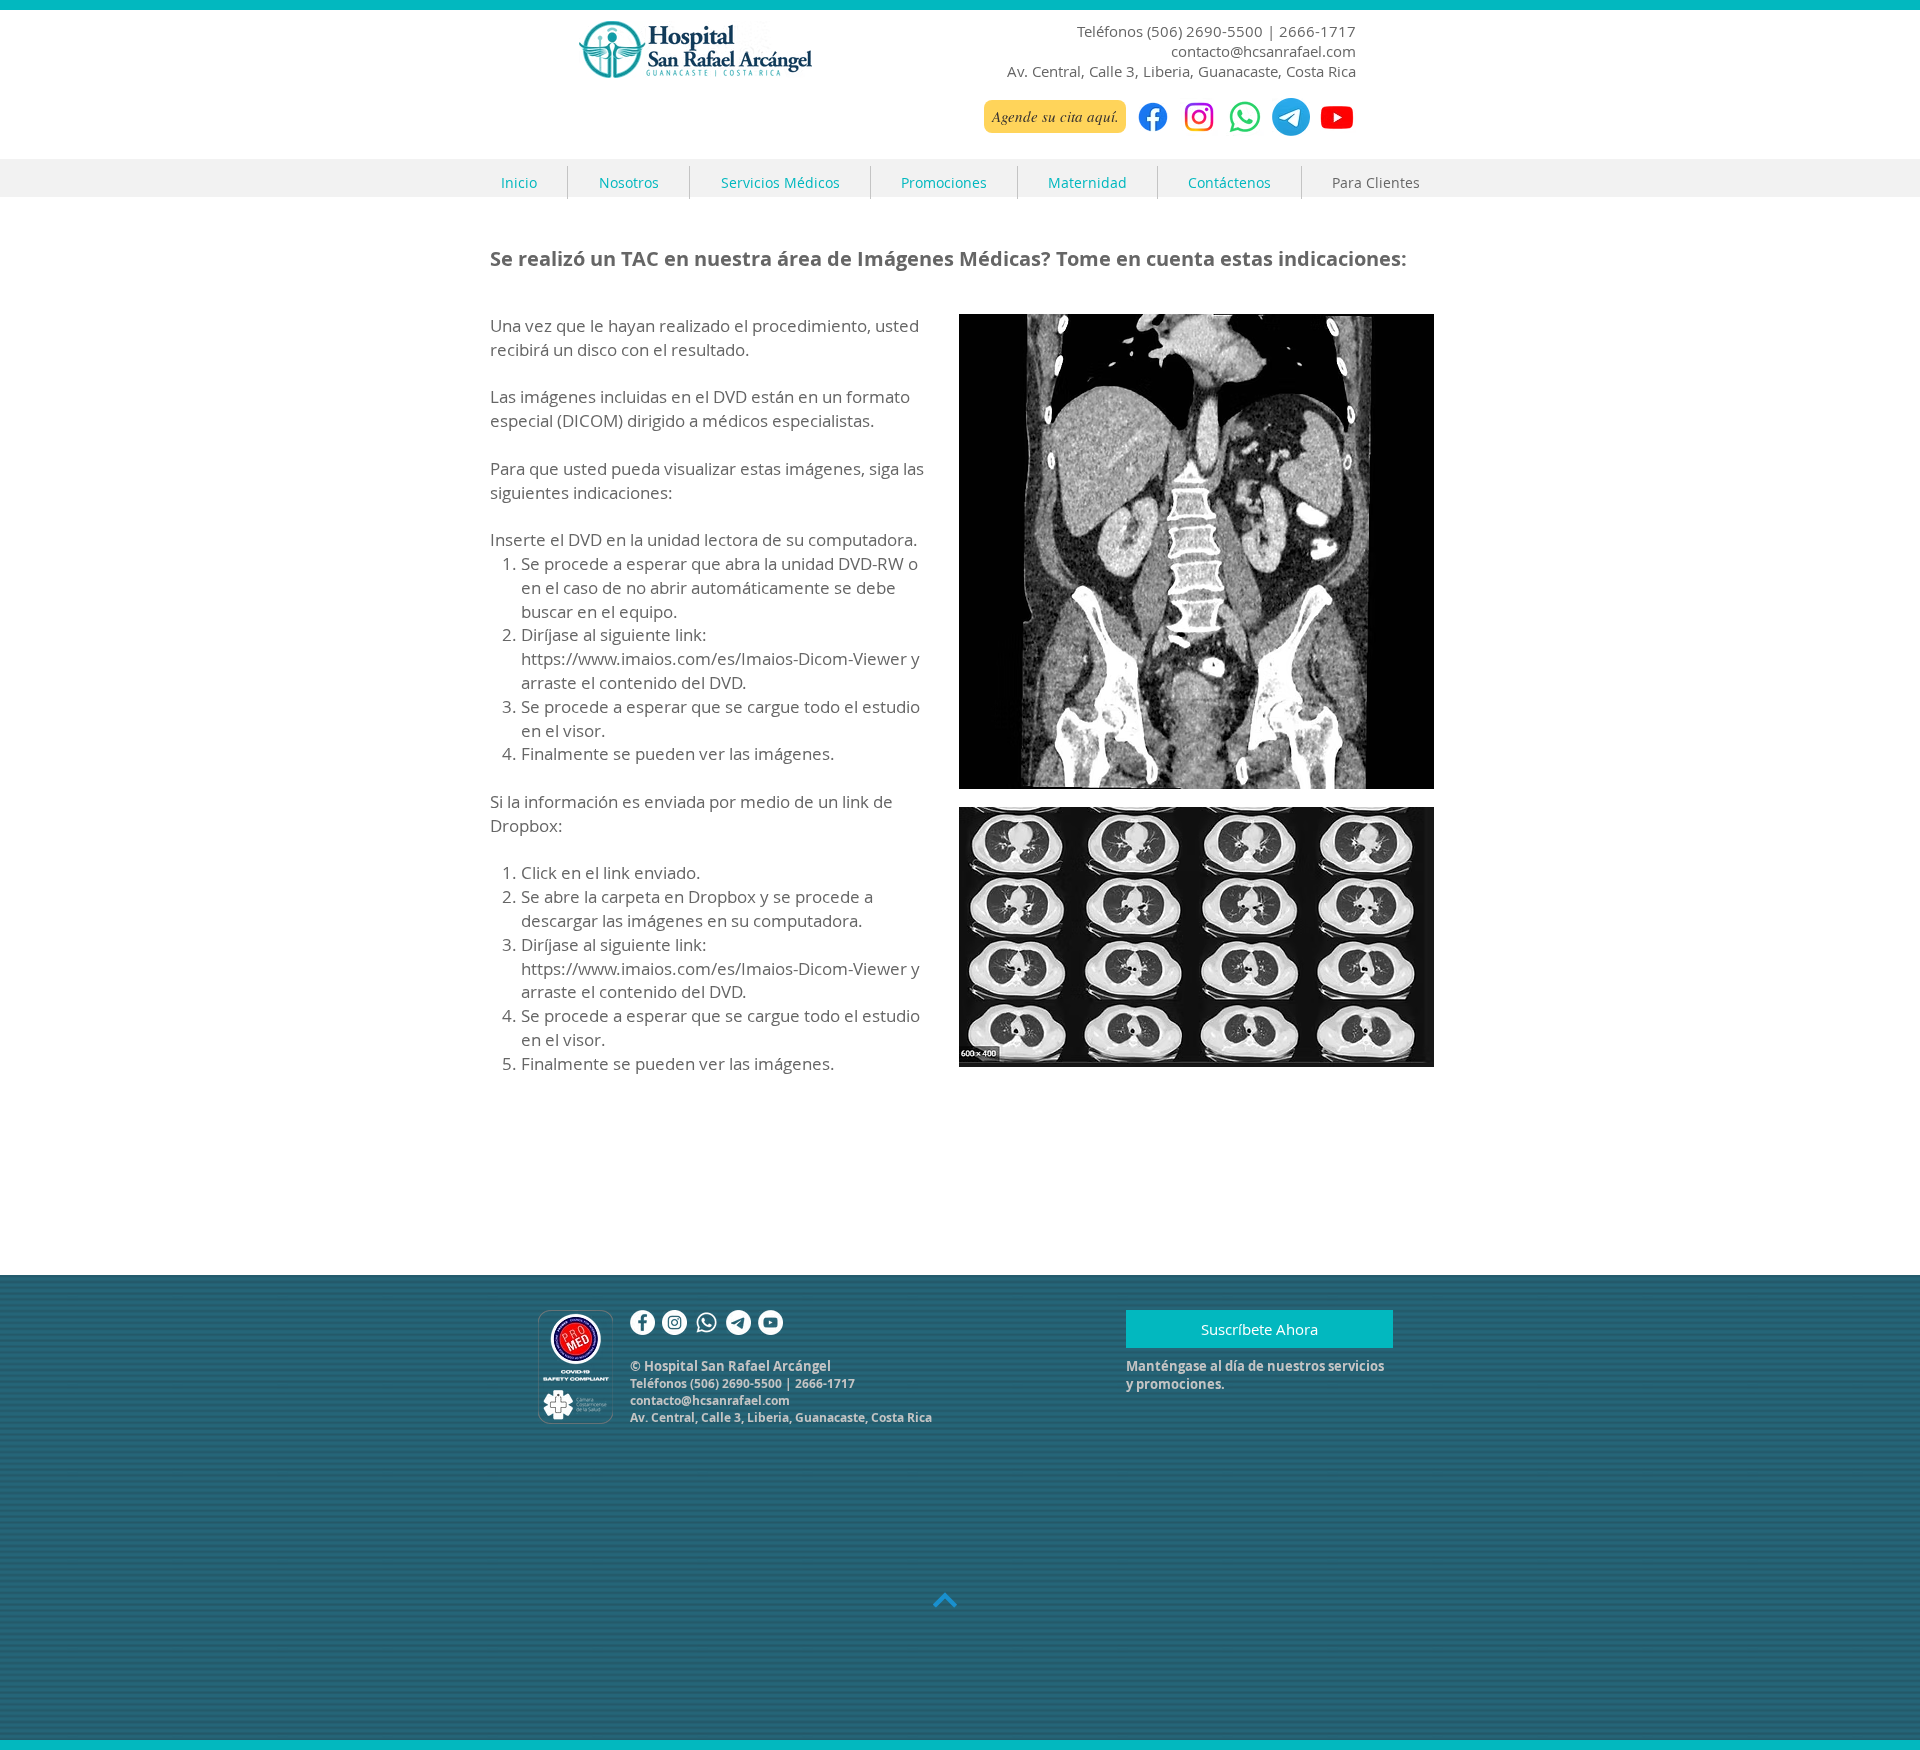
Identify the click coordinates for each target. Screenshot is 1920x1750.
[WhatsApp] (1245, 117)
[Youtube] (1337, 117)
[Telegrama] (1291, 117)
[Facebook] (1153, 117)
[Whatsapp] (706, 1322)
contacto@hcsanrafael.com (1263, 51)
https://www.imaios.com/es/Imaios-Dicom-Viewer (714, 658)
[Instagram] (1199, 117)
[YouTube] (770, 1322)
